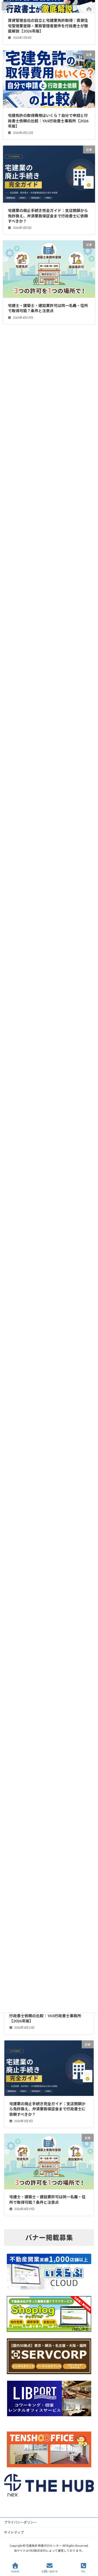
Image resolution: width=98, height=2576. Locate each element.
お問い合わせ (50, 2571)
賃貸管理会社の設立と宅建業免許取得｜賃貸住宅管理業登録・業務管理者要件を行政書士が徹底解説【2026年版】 (48, 26)
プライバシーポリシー (20, 2522)
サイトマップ (14, 2532)
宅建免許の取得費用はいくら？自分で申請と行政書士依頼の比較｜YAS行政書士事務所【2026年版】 (47, 2016)
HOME (15, 2571)
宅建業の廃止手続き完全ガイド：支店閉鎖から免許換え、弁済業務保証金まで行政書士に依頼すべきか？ (47, 2109)
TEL (83, 2571)
